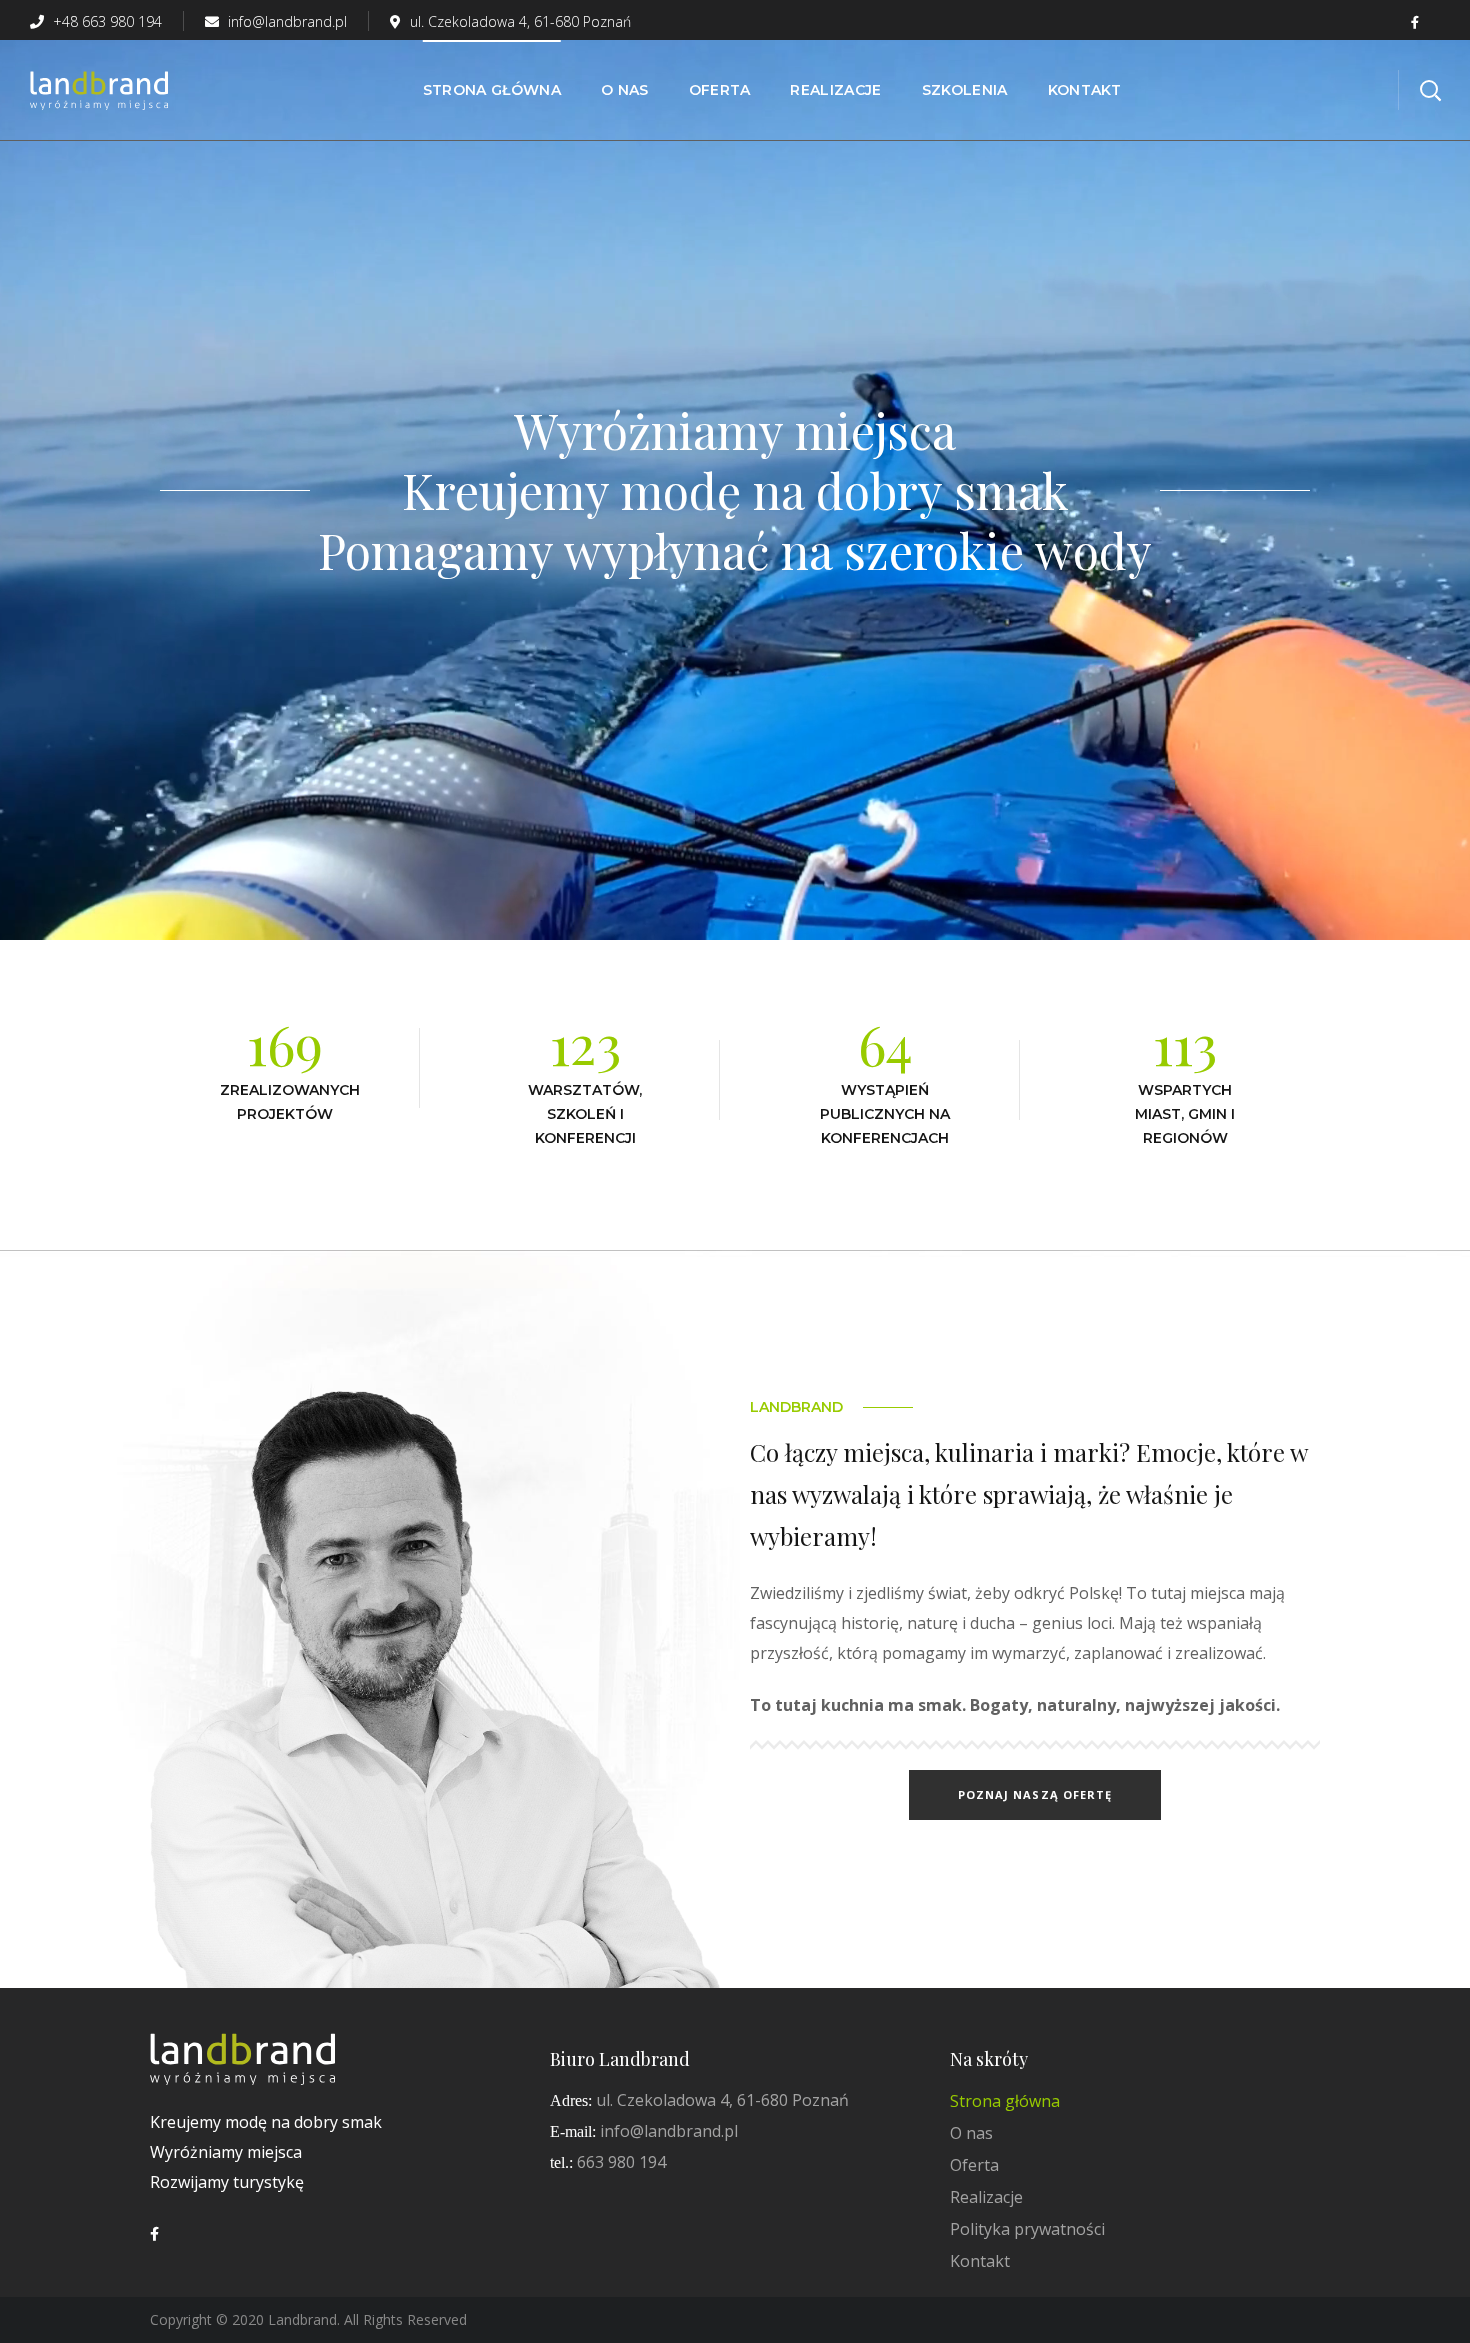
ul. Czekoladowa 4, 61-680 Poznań (520, 21)
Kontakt (980, 2261)
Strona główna (1005, 2101)
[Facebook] (154, 2234)
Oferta (974, 2165)
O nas (971, 2133)
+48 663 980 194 (105, 21)
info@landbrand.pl (285, 21)
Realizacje (986, 2197)
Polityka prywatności (1027, 2229)
